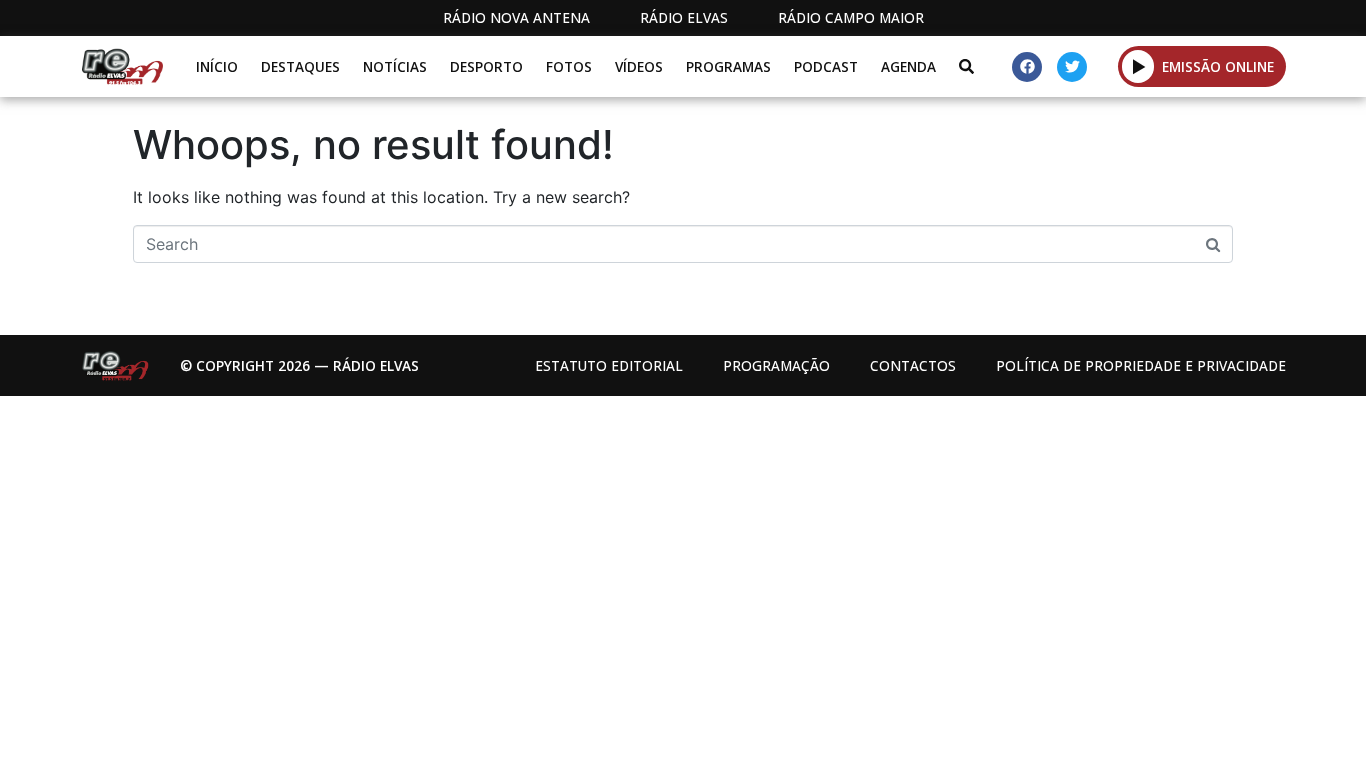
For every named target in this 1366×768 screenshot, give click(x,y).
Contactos (913, 365)
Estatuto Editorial (609, 365)
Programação (776, 365)
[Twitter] (1072, 67)
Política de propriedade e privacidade (1141, 365)
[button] (1138, 66)
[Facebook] (1027, 67)
